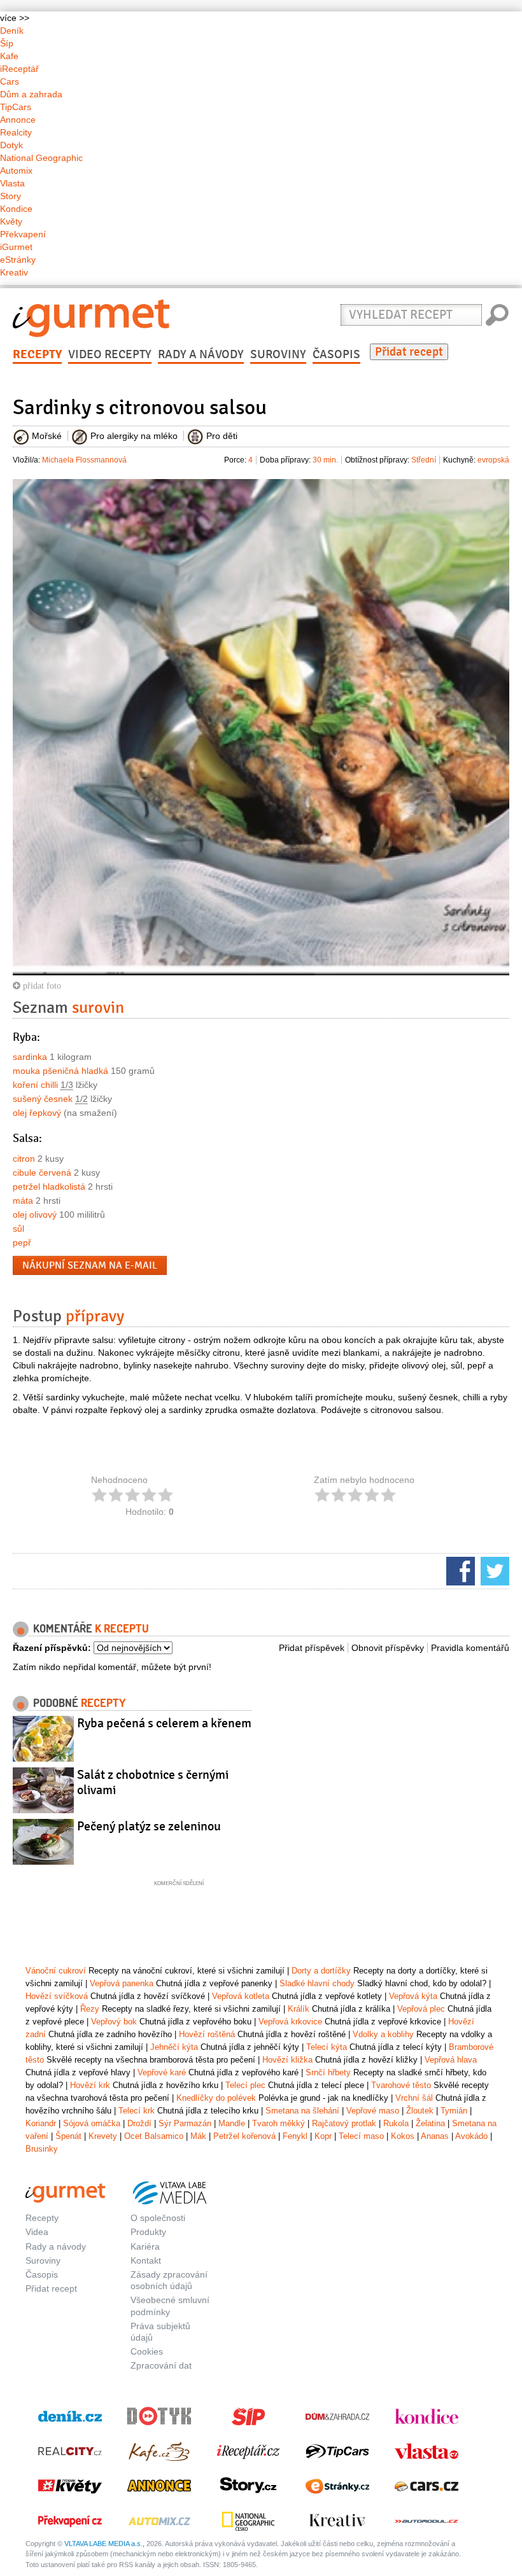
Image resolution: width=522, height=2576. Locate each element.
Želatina (430, 2123)
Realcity (16, 132)
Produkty (148, 2232)
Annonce (18, 120)
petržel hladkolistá (49, 1187)
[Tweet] (493, 1570)
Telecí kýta (327, 2047)
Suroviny (278, 354)
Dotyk (11, 145)
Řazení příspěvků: (52, 1648)
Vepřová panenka (122, 1983)
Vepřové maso (373, 2111)
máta (23, 1201)
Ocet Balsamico (154, 2136)
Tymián (454, 2111)
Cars (10, 81)
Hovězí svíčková (57, 1996)
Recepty (37, 354)
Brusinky (42, 2149)
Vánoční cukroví (56, 1971)
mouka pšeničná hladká (60, 1071)
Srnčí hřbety (328, 2072)
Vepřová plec (421, 2009)
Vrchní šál (414, 2098)
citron (24, 1159)
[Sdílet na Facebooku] (459, 1570)
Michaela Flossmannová (84, 460)
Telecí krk (137, 2111)
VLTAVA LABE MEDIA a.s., (104, 2544)
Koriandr (41, 2123)
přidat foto (41, 985)
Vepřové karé (162, 2072)
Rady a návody (201, 354)
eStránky (18, 260)
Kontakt (146, 2260)
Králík (299, 2009)
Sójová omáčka (92, 2123)
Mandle (232, 2123)
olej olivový (35, 1215)
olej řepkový (37, 1113)
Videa (37, 2232)
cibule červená (42, 1173)
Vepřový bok (114, 2022)
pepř (22, 1243)
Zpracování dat (161, 2365)
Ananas (435, 2136)
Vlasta (12, 183)
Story (11, 196)
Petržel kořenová (244, 2136)
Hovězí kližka (287, 2060)
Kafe (9, 56)
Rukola (396, 2123)
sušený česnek (43, 1099)
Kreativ (14, 272)
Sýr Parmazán (185, 2123)
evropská (493, 460)
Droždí (139, 2123)
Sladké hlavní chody (317, 1983)
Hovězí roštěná (207, 2034)
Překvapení (23, 234)
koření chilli (35, 1085)
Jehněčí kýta (174, 2047)
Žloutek (420, 2111)
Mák (198, 2136)
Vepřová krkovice (290, 2022)
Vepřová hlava (451, 2060)
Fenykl (295, 2136)
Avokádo (471, 2136)
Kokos (403, 2136)
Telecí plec (245, 2085)
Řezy (90, 2009)
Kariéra (145, 2246)
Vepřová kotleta (241, 1996)
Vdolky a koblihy (383, 2034)
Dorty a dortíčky (321, 1971)
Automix (16, 171)
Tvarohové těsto (401, 2085)
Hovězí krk (90, 2085)
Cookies (147, 2351)
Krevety (103, 2136)
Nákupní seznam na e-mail (90, 1265)
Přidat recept (409, 352)
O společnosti (158, 2218)
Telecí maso (361, 2136)
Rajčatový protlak (344, 2123)
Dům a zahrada (31, 94)
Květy (11, 221)
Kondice (16, 209)
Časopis (336, 354)
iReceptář (19, 69)
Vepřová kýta (413, 1996)
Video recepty (110, 354)
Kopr (323, 2136)
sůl (18, 1229)
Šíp (7, 43)
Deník (12, 31)
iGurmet (16, 247)
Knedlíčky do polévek (216, 2098)
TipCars (16, 107)
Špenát (68, 2136)
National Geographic (41, 158)
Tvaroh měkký (279, 2123)
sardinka (30, 1057)
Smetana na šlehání (302, 2111)
